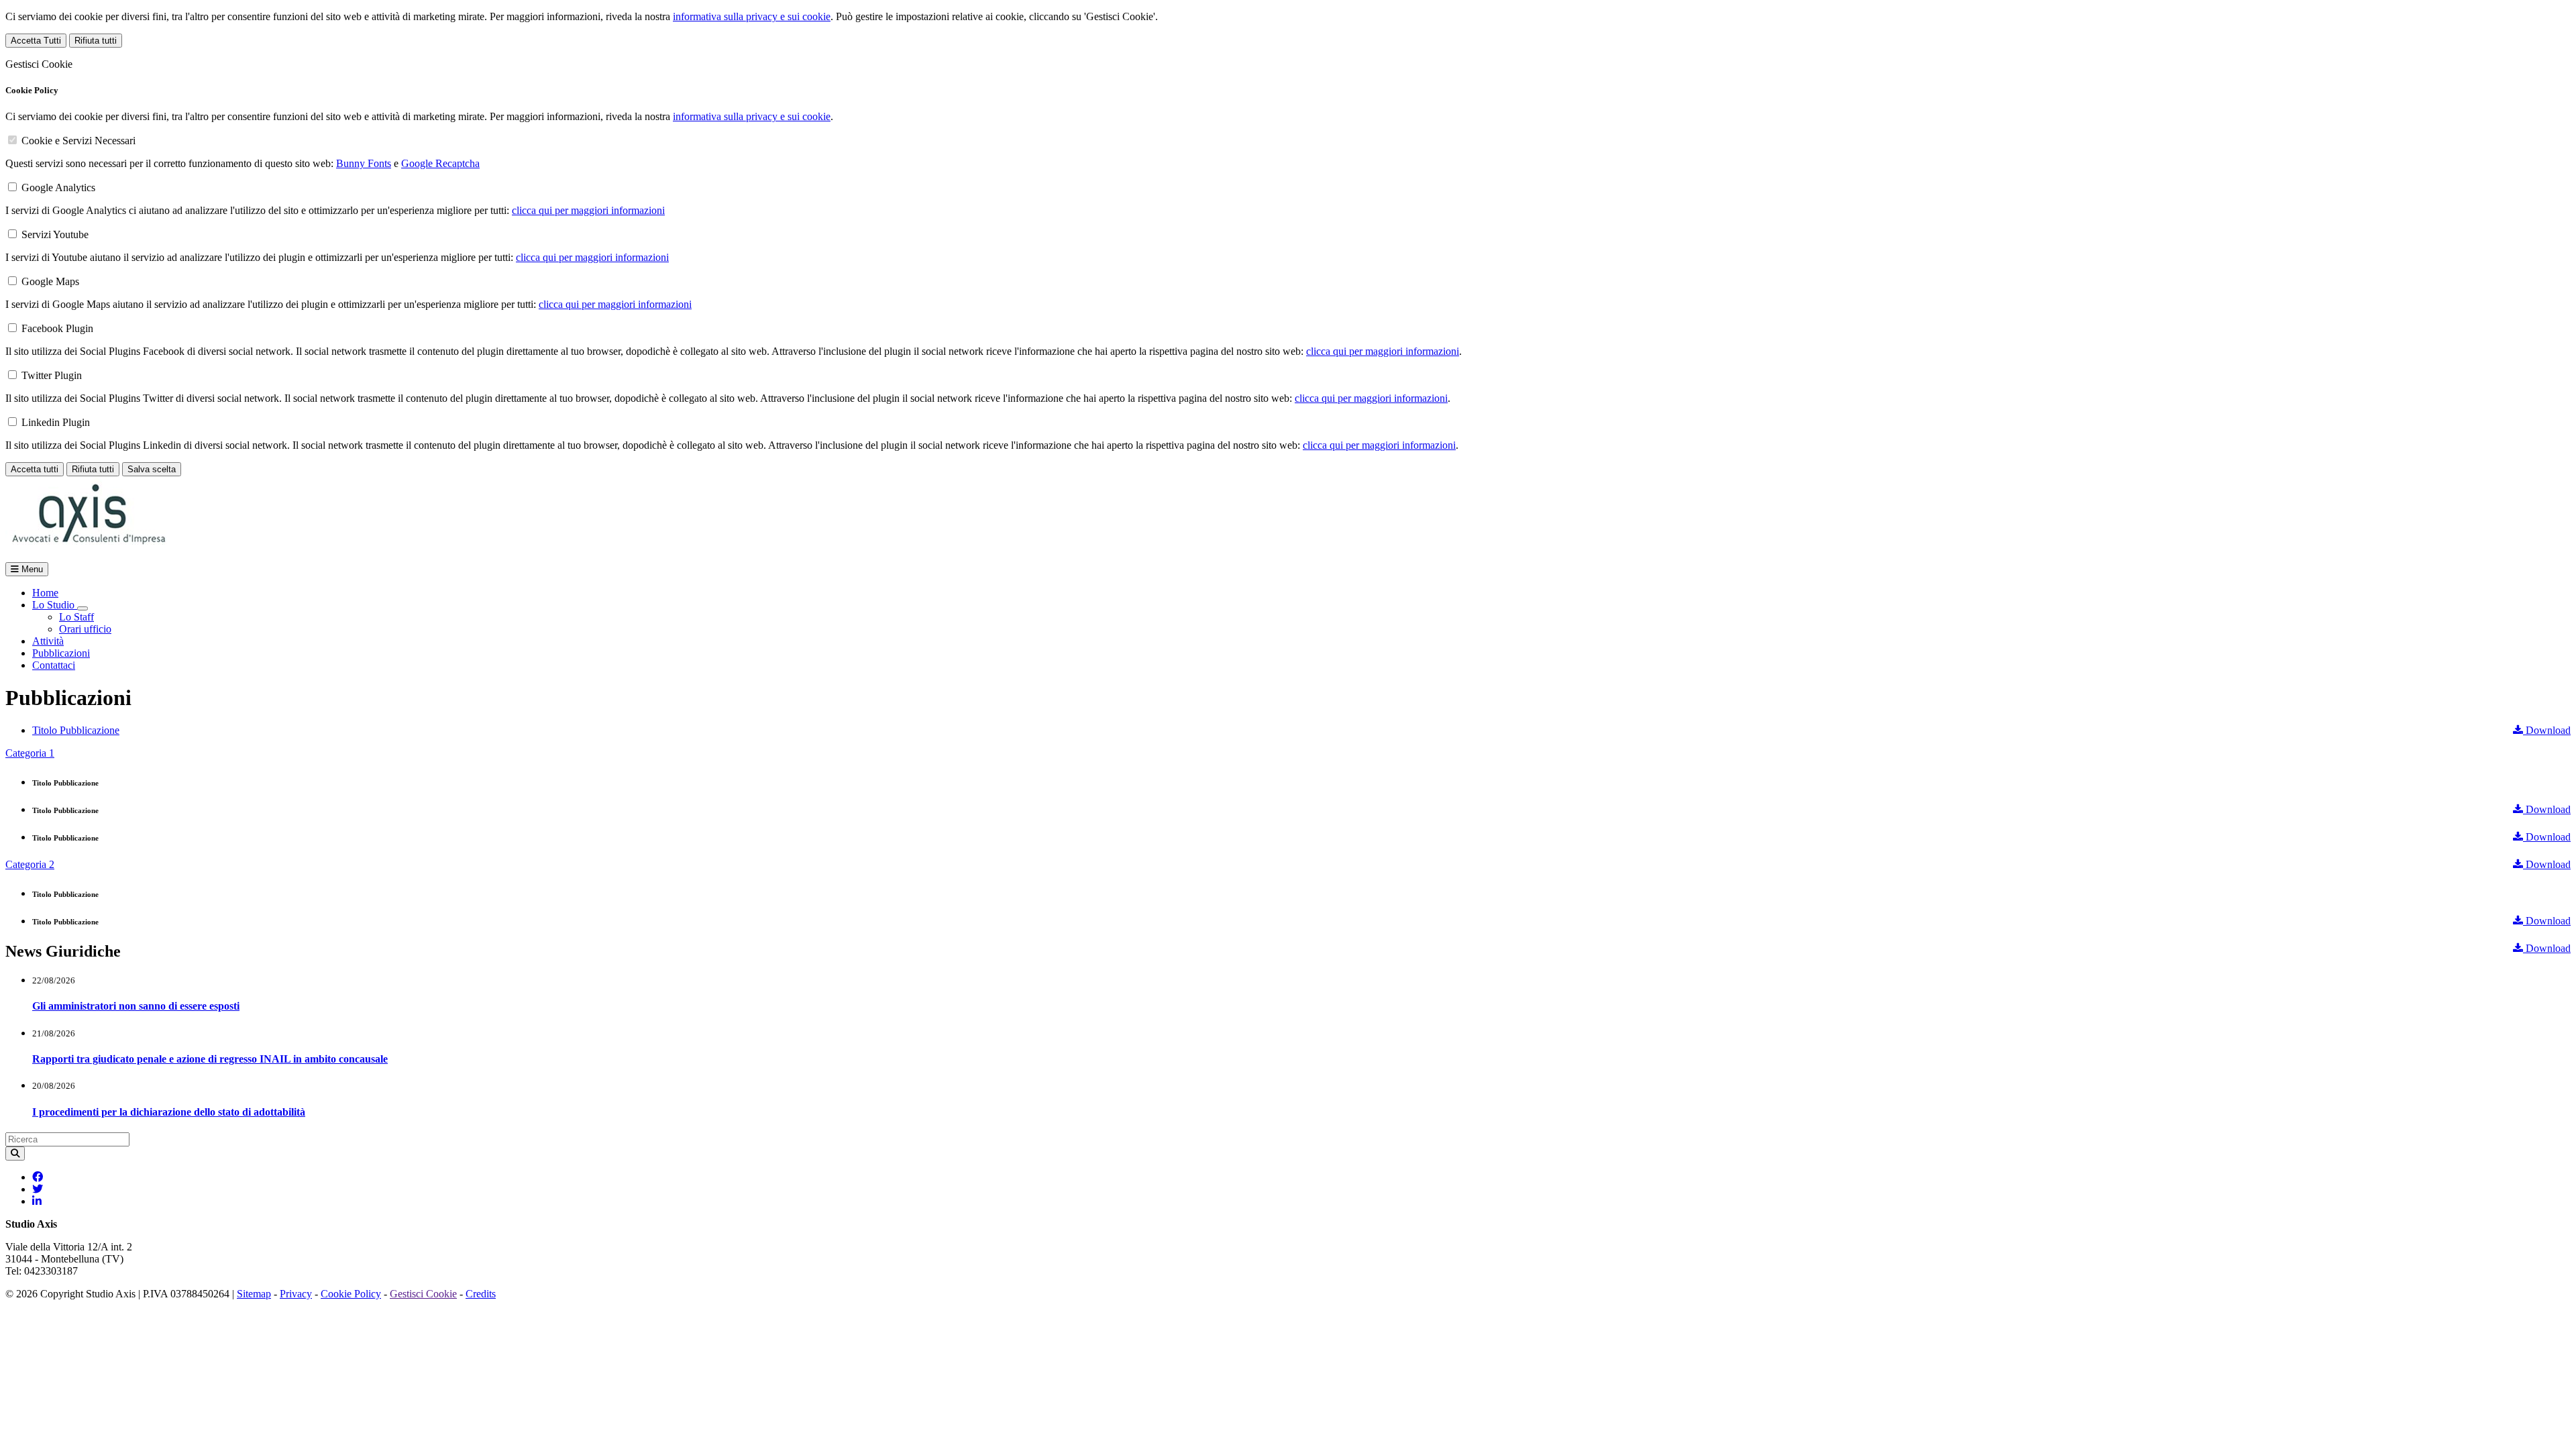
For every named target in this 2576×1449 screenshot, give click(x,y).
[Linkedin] (37, 1201)
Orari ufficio (85, 629)
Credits (481, 1294)
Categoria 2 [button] (30, 864)
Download (2547, 730)
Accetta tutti (35, 469)
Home (45, 593)
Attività (48, 641)
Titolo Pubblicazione (76, 730)
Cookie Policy (351, 1294)
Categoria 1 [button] (30, 753)
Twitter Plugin (52, 375)
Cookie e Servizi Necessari (78, 141)
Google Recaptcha (440, 163)
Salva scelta (152, 469)
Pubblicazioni (61, 653)
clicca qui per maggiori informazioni (588, 210)
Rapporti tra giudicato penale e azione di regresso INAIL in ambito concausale (210, 1059)
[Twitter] (38, 1189)
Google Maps (50, 281)
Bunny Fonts (364, 163)
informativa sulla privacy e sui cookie (752, 16)
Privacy (296, 1294)
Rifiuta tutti (96, 41)
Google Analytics (58, 187)
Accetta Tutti (36, 41)
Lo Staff (76, 617)
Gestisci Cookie (423, 1294)
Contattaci (54, 665)
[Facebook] (38, 1177)
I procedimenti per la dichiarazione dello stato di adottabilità (169, 1112)
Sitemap (254, 1294)
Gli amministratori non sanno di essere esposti (136, 1006)
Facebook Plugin (57, 328)
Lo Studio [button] (55, 605)
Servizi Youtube (55, 234)
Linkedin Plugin (56, 422)
